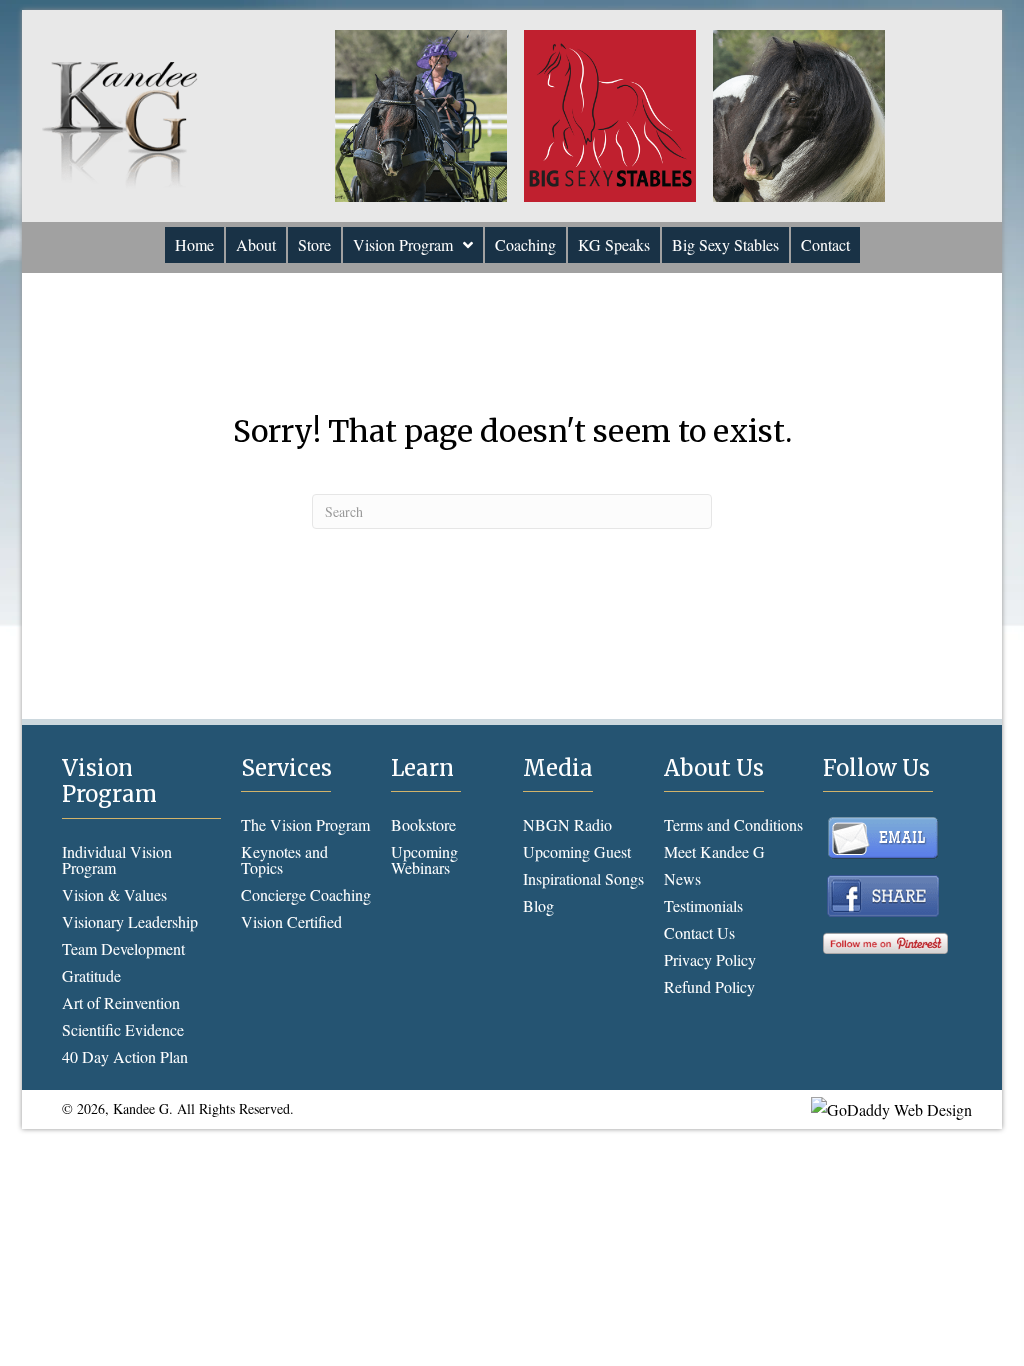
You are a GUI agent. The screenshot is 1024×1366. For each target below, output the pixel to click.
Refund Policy (709, 986)
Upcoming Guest (577, 851)
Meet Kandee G (714, 851)
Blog (538, 905)
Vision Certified (291, 921)
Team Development (123, 948)
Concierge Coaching (306, 894)
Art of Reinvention (121, 1002)
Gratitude (91, 975)
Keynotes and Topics (284, 859)
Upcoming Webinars (424, 859)
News (682, 878)
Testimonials (703, 905)
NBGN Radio (567, 824)
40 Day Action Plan (125, 1056)
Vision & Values (114, 894)
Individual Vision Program (117, 859)
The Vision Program (305, 824)
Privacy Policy (710, 959)
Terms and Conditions (733, 824)
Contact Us (699, 932)
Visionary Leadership (130, 921)
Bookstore (423, 824)
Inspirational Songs (583, 878)
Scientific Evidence (123, 1029)
